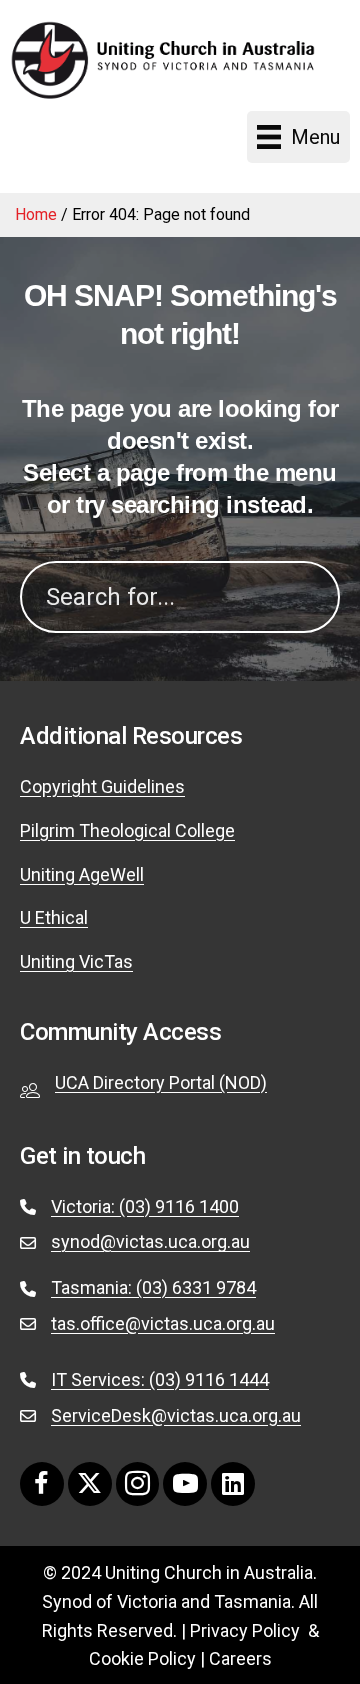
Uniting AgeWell (82, 874)
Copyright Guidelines (102, 786)
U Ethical (54, 917)
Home (36, 214)
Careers (240, 1658)
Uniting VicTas (76, 961)
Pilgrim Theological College (127, 830)
